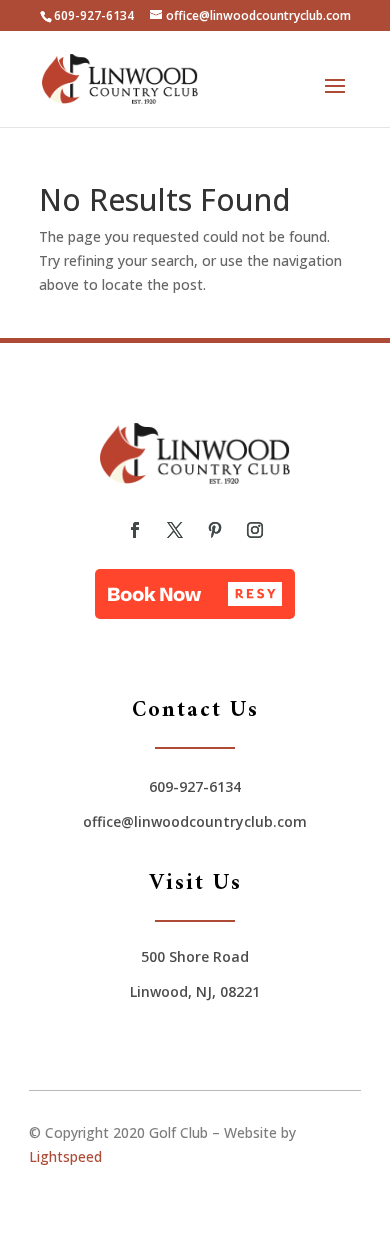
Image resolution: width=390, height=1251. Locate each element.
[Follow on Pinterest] (215, 530)
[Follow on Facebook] (135, 530)
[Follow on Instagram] (255, 530)
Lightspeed (65, 1156)
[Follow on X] (175, 530)
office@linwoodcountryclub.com (195, 821)
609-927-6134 (94, 15)
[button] (195, 594)
